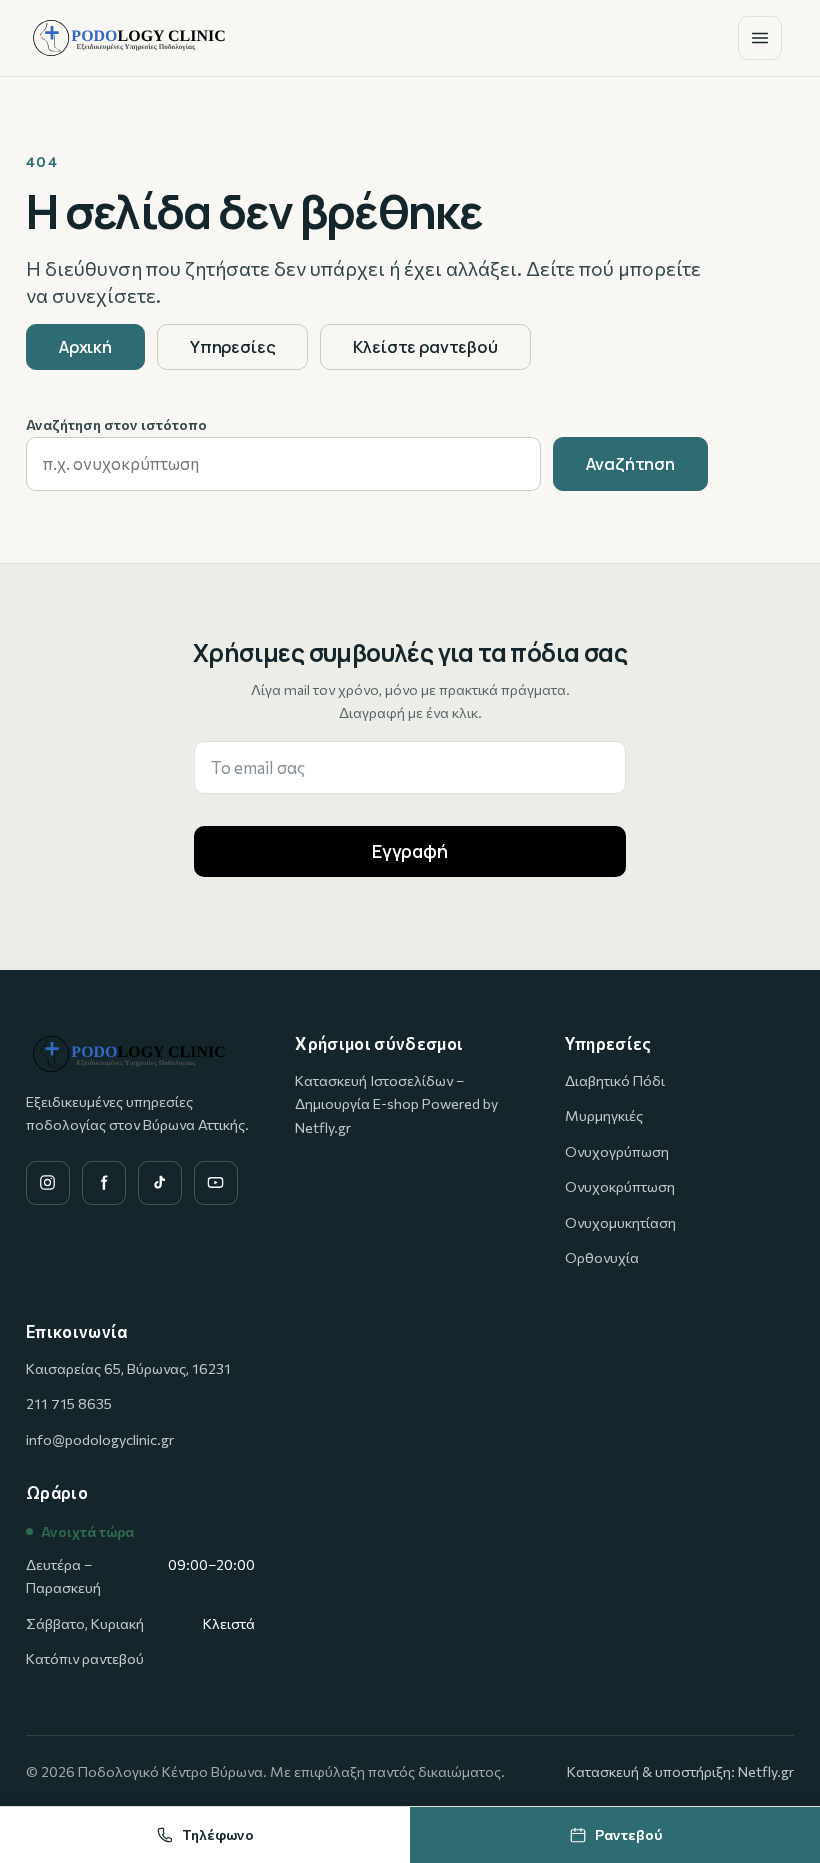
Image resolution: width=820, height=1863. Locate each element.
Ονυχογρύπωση (617, 1151)
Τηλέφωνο (218, 1834)
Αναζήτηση (630, 463)
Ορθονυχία (602, 1257)
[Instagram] (48, 1183)
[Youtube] (216, 1183)
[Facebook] (104, 1183)
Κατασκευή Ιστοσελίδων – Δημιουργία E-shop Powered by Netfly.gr (396, 1104)
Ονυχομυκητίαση (620, 1222)
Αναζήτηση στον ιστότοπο (116, 424)
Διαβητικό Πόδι (615, 1080)
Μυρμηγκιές (604, 1115)
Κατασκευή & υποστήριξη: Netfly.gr (680, 1771)
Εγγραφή (410, 851)
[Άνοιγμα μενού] (760, 38)
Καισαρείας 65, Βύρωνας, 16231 (128, 1368)
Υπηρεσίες (233, 346)
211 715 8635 (69, 1403)
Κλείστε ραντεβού (425, 346)
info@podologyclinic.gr (100, 1439)
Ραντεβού (628, 1834)
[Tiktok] (160, 1183)
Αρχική (85, 346)
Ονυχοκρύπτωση (620, 1186)
